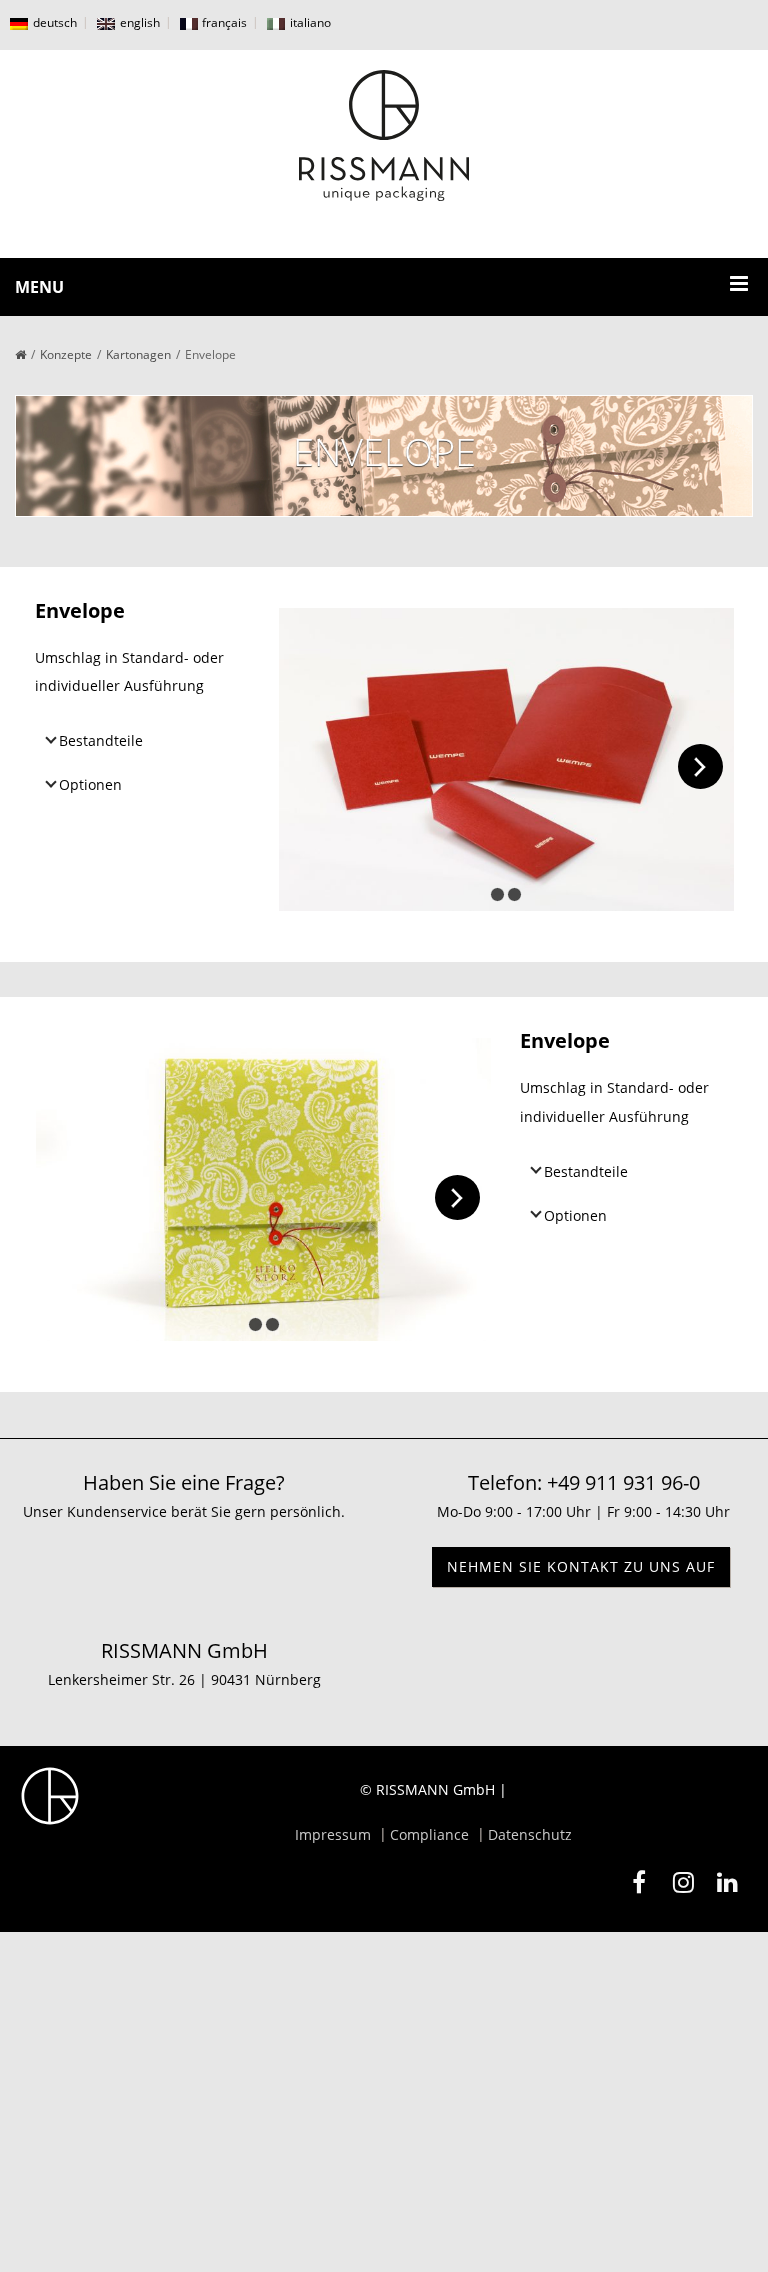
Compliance (429, 1834)
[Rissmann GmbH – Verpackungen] (384, 135)
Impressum (333, 1834)
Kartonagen (138, 354)
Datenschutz (530, 1834)
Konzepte (66, 354)
